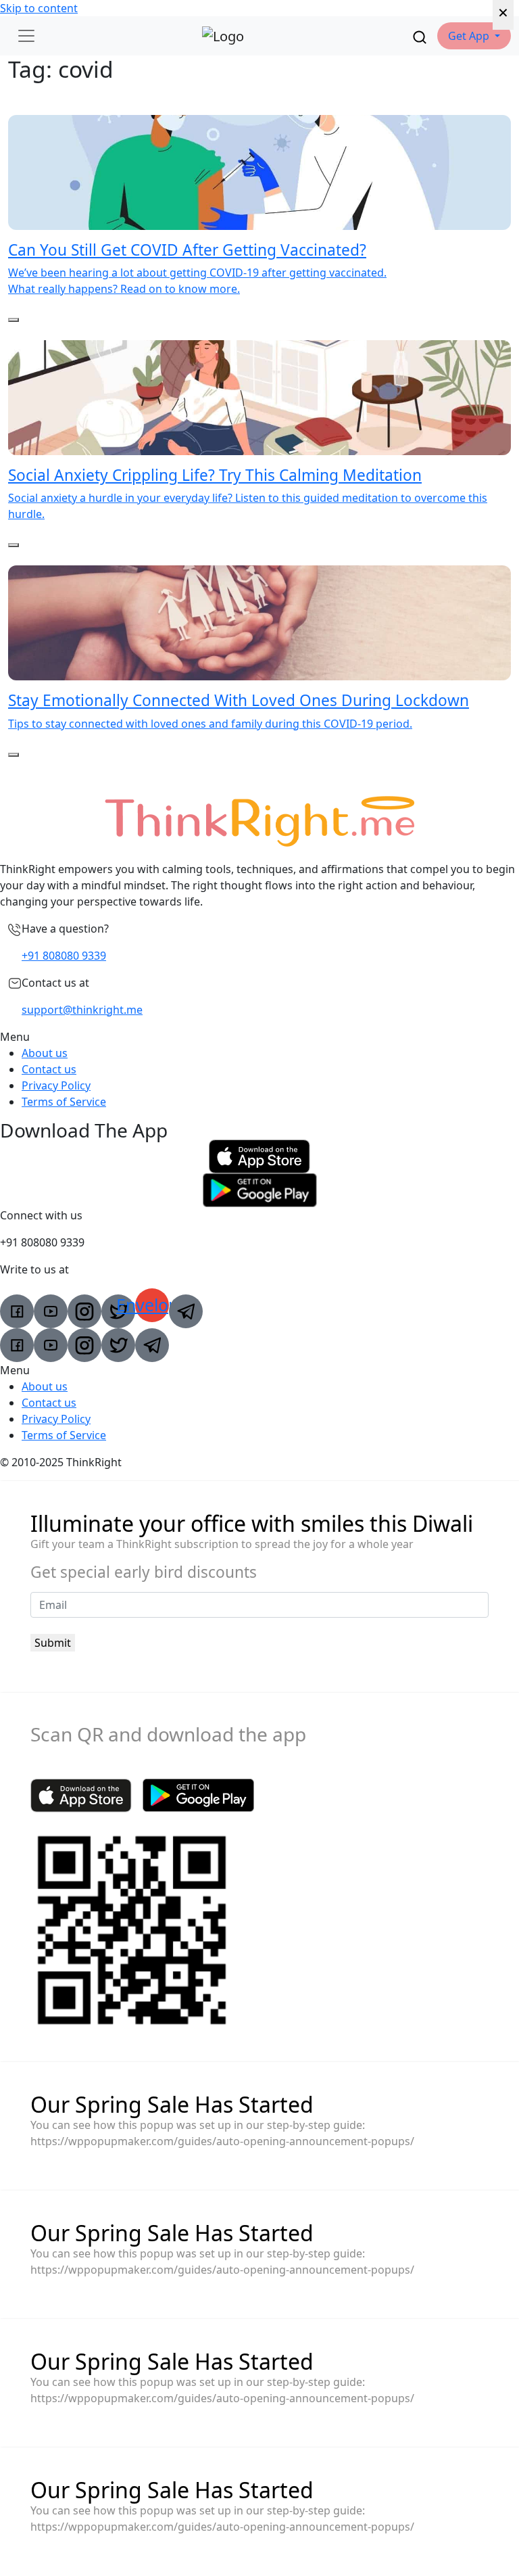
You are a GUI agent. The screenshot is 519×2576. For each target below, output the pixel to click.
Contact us (49, 1069)
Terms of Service (64, 1102)
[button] (474, 36)
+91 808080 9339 (64, 956)
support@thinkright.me (82, 1010)
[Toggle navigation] (26, 36)
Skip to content (39, 8)
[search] (420, 36)
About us (45, 1053)
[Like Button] (14, 320)
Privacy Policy (56, 1085)
